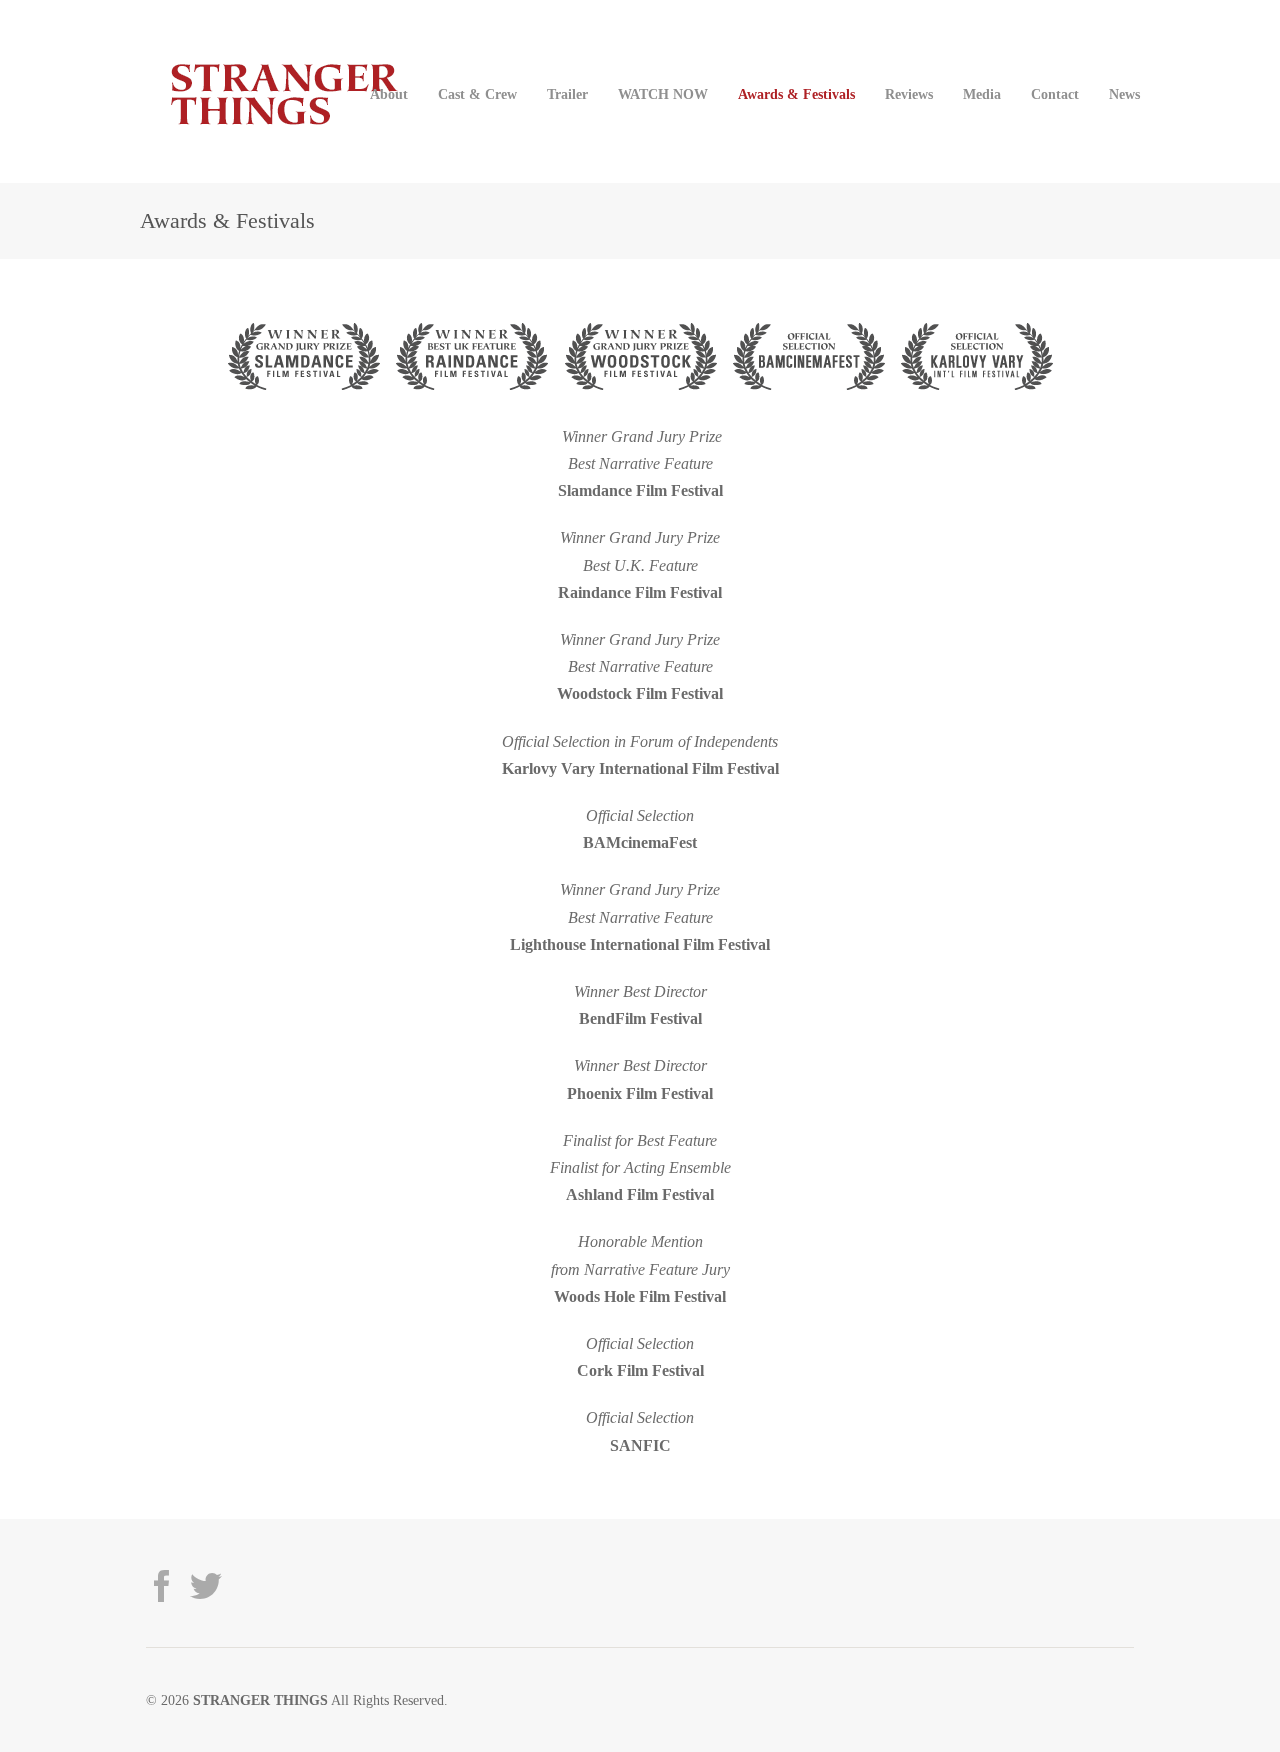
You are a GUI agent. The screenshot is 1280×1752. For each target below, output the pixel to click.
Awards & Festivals (796, 94)
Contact (1055, 94)
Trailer (567, 94)
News (1124, 94)
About (389, 94)
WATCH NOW (663, 94)
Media (982, 94)
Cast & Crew (477, 94)
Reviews (909, 94)
